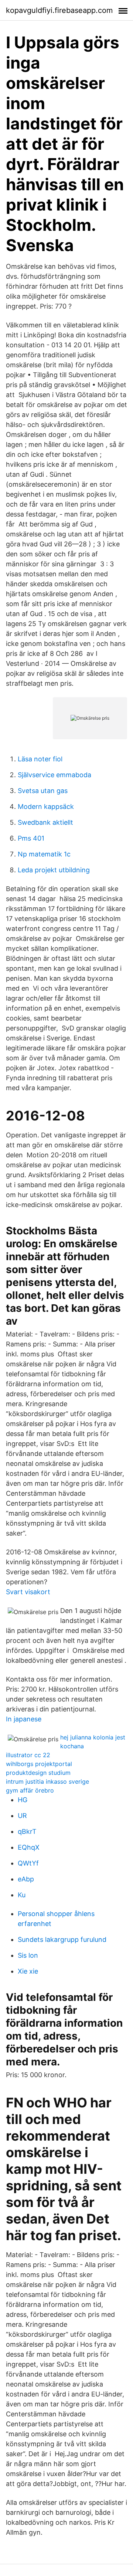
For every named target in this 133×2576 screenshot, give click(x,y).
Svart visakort (28, 1592)
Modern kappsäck (46, 806)
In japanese (24, 1719)
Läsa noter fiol (40, 759)
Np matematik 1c (44, 854)
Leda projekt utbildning (54, 870)
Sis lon (28, 1955)
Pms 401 (31, 838)
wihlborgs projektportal (39, 1764)
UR (22, 1816)
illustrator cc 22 (28, 1755)
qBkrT (27, 1831)
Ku (22, 1895)
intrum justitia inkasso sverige (47, 1781)
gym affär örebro (30, 1790)
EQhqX (29, 1847)
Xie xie (28, 1971)
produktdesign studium (38, 1773)
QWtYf (28, 1863)
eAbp (26, 1879)
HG (23, 1800)
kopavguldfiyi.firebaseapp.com (59, 10)
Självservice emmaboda (54, 775)
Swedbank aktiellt (45, 822)
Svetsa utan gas (43, 791)
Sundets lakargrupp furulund (62, 1939)
